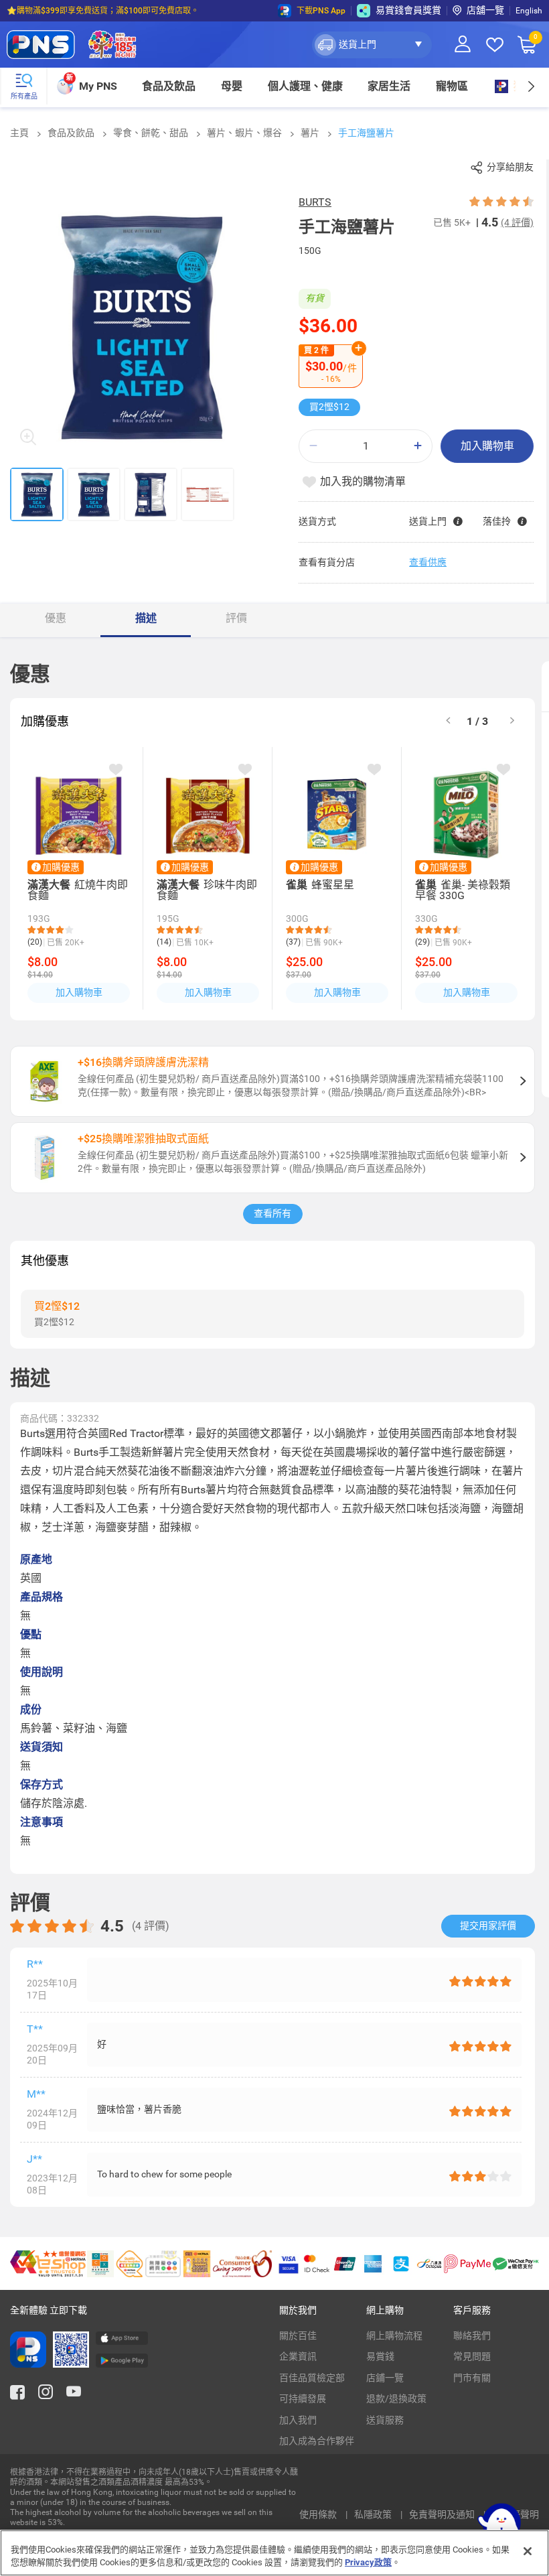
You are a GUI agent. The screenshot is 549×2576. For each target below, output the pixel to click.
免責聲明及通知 (443, 2514)
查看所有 (272, 1213)
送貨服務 (385, 2420)
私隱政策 (374, 2514)
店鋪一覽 (385, 2378)
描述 (146, 618)
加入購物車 (487, 446)
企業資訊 (298, 2356)
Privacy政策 (368, 2562)
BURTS (315, 202)
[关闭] (528, 2551)
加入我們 (298, 2420)
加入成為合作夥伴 (317, 2441)
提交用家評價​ (488, 1925)
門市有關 (472, 2378)
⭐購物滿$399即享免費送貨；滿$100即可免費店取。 (103, 11)
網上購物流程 (394, 2335)
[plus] (418, 446)
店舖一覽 (485, 10)
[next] (531, 86)
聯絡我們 (472, 2335)
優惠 (56, 618)
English (529, 11)
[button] (372, 45)
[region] (274, 2553)
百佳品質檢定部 (312, 2378)
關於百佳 (298, 2335)
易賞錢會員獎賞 (408, 10)
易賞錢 (380, 2356)
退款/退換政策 (396, 2398)
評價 (236, 618)
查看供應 (428, 562)
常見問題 (472, 2356)
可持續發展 (303, 2398)
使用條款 (319, 2514)
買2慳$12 (329, 407)
